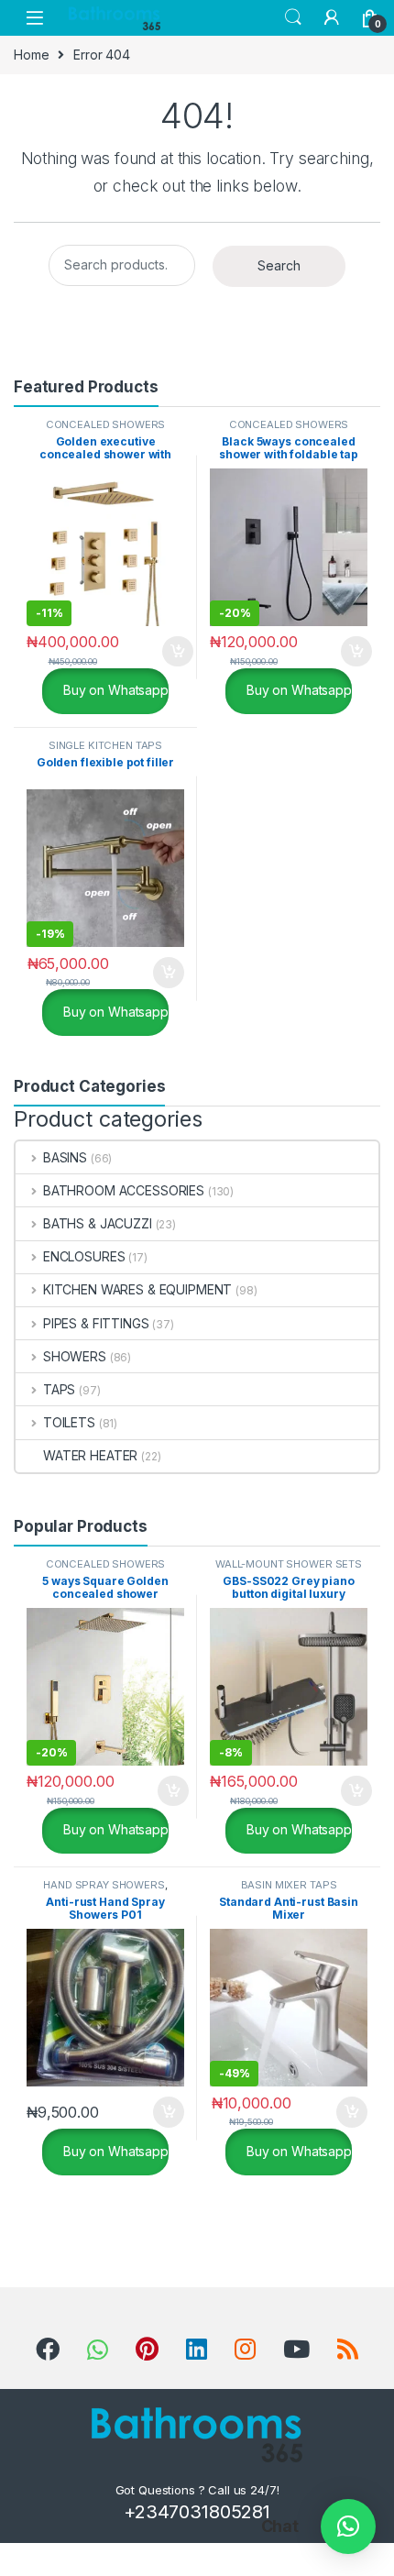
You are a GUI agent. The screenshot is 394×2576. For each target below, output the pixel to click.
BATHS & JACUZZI (98, 1223)
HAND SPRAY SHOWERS (104, 1885)
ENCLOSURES (84, 1256)
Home (31, 55)
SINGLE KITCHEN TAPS (105, 745)
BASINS (65, 1157)
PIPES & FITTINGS (96, 1323)
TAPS (59, 1389)
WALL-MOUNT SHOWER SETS (289, 1564)
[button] (348, 2526)
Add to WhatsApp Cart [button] (156, 652)
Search (293, 17)
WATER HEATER (90, 1455)
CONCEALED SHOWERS (106, 424)
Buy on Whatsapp (114, 690)
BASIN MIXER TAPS (289, 1885)
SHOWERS (75, 1356)
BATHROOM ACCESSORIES (124, 1190)
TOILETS (69, 1422)
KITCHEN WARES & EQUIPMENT (137, 1289)
